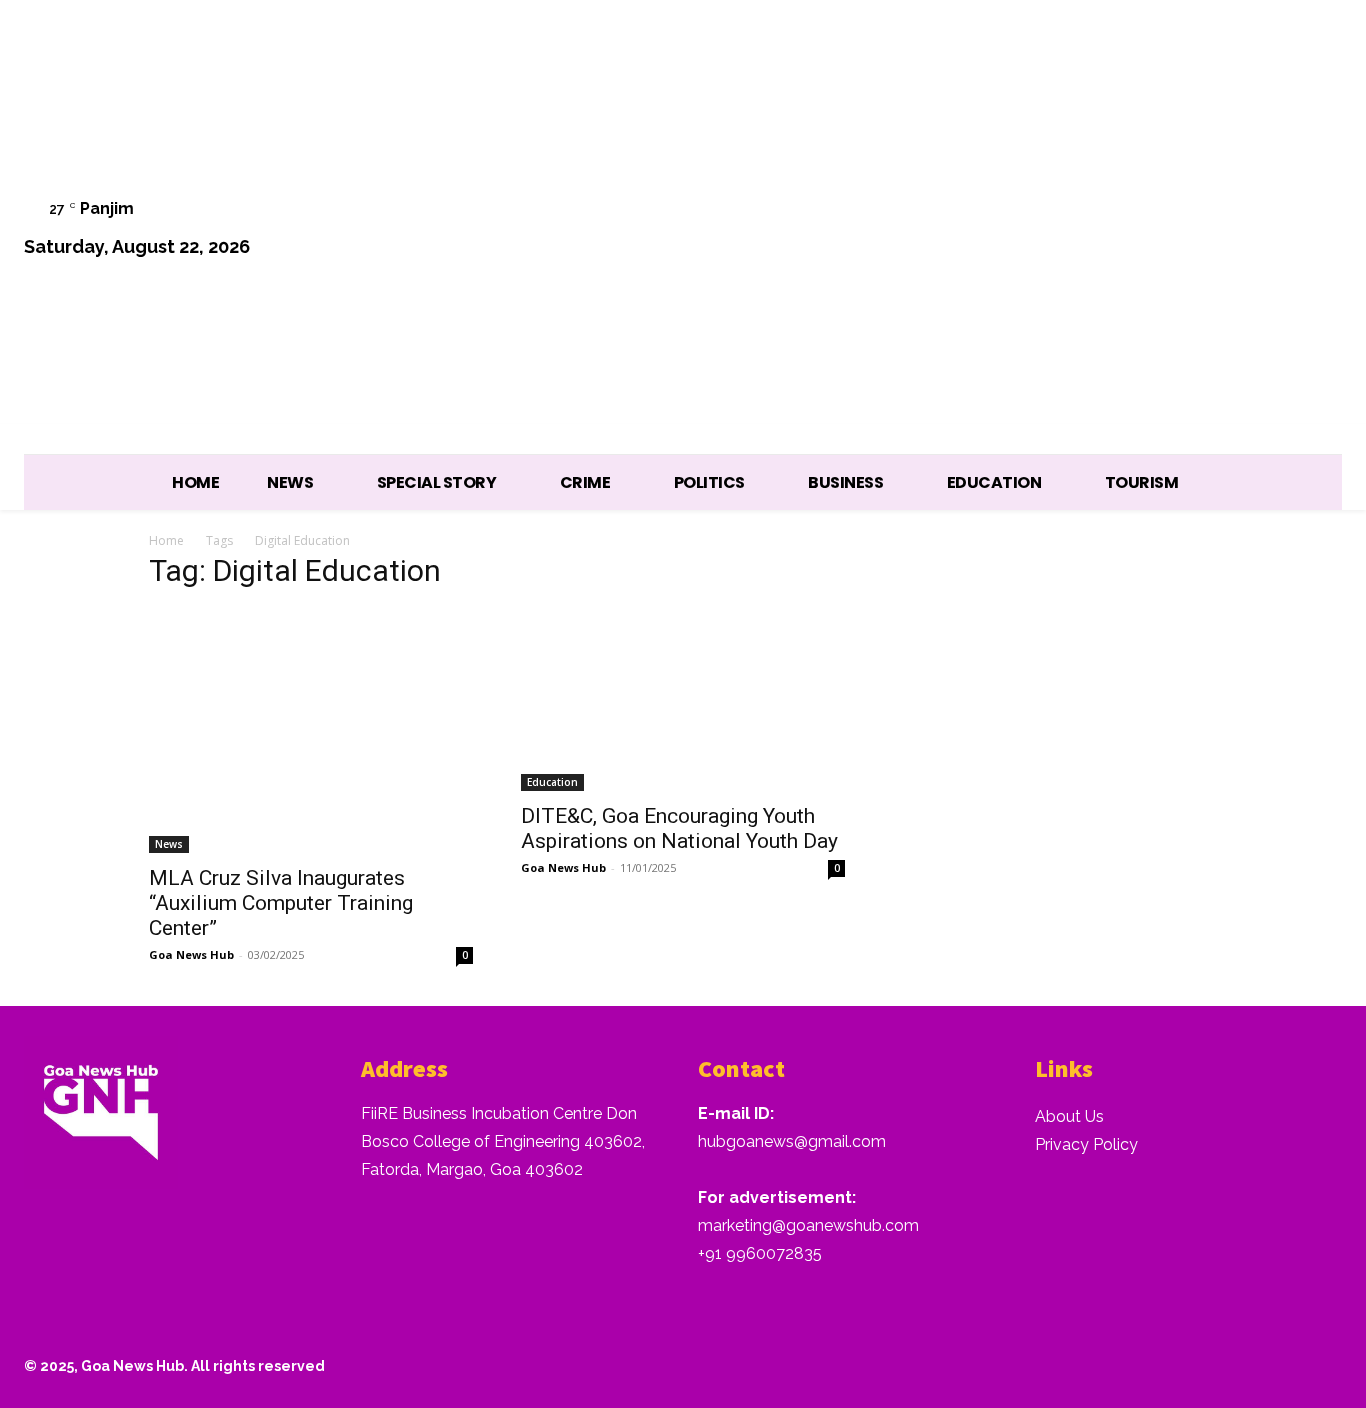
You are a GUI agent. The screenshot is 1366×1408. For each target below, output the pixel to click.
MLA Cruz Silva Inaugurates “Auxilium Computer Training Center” (281, 903)
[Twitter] (1215, 230)
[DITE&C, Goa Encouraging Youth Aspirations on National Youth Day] (683, 700)
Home (166, 540)
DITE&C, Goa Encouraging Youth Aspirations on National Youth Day (679, 828)
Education (552, 782)
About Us (1069, 1116)
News (169, 844)
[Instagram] (1113, 230)
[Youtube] (1316, 230)
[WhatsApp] (1265, 230)
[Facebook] (1062, 230)
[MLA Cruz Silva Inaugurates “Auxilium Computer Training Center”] (311, 731)
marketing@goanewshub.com (808, 1225)
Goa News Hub (191, 954)
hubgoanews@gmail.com (792, 1141)
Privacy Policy (1086, 1144)
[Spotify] (1164, 230)
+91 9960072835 (760, 1253)
